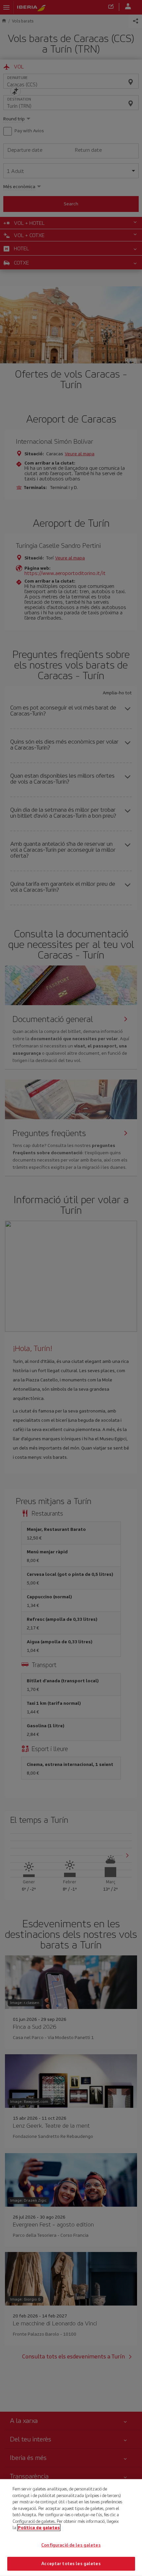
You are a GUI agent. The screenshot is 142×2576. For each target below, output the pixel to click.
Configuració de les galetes (71, 2545)
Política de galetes (39, 2528)
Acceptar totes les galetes (71, 2564)
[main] (71, 2528)
